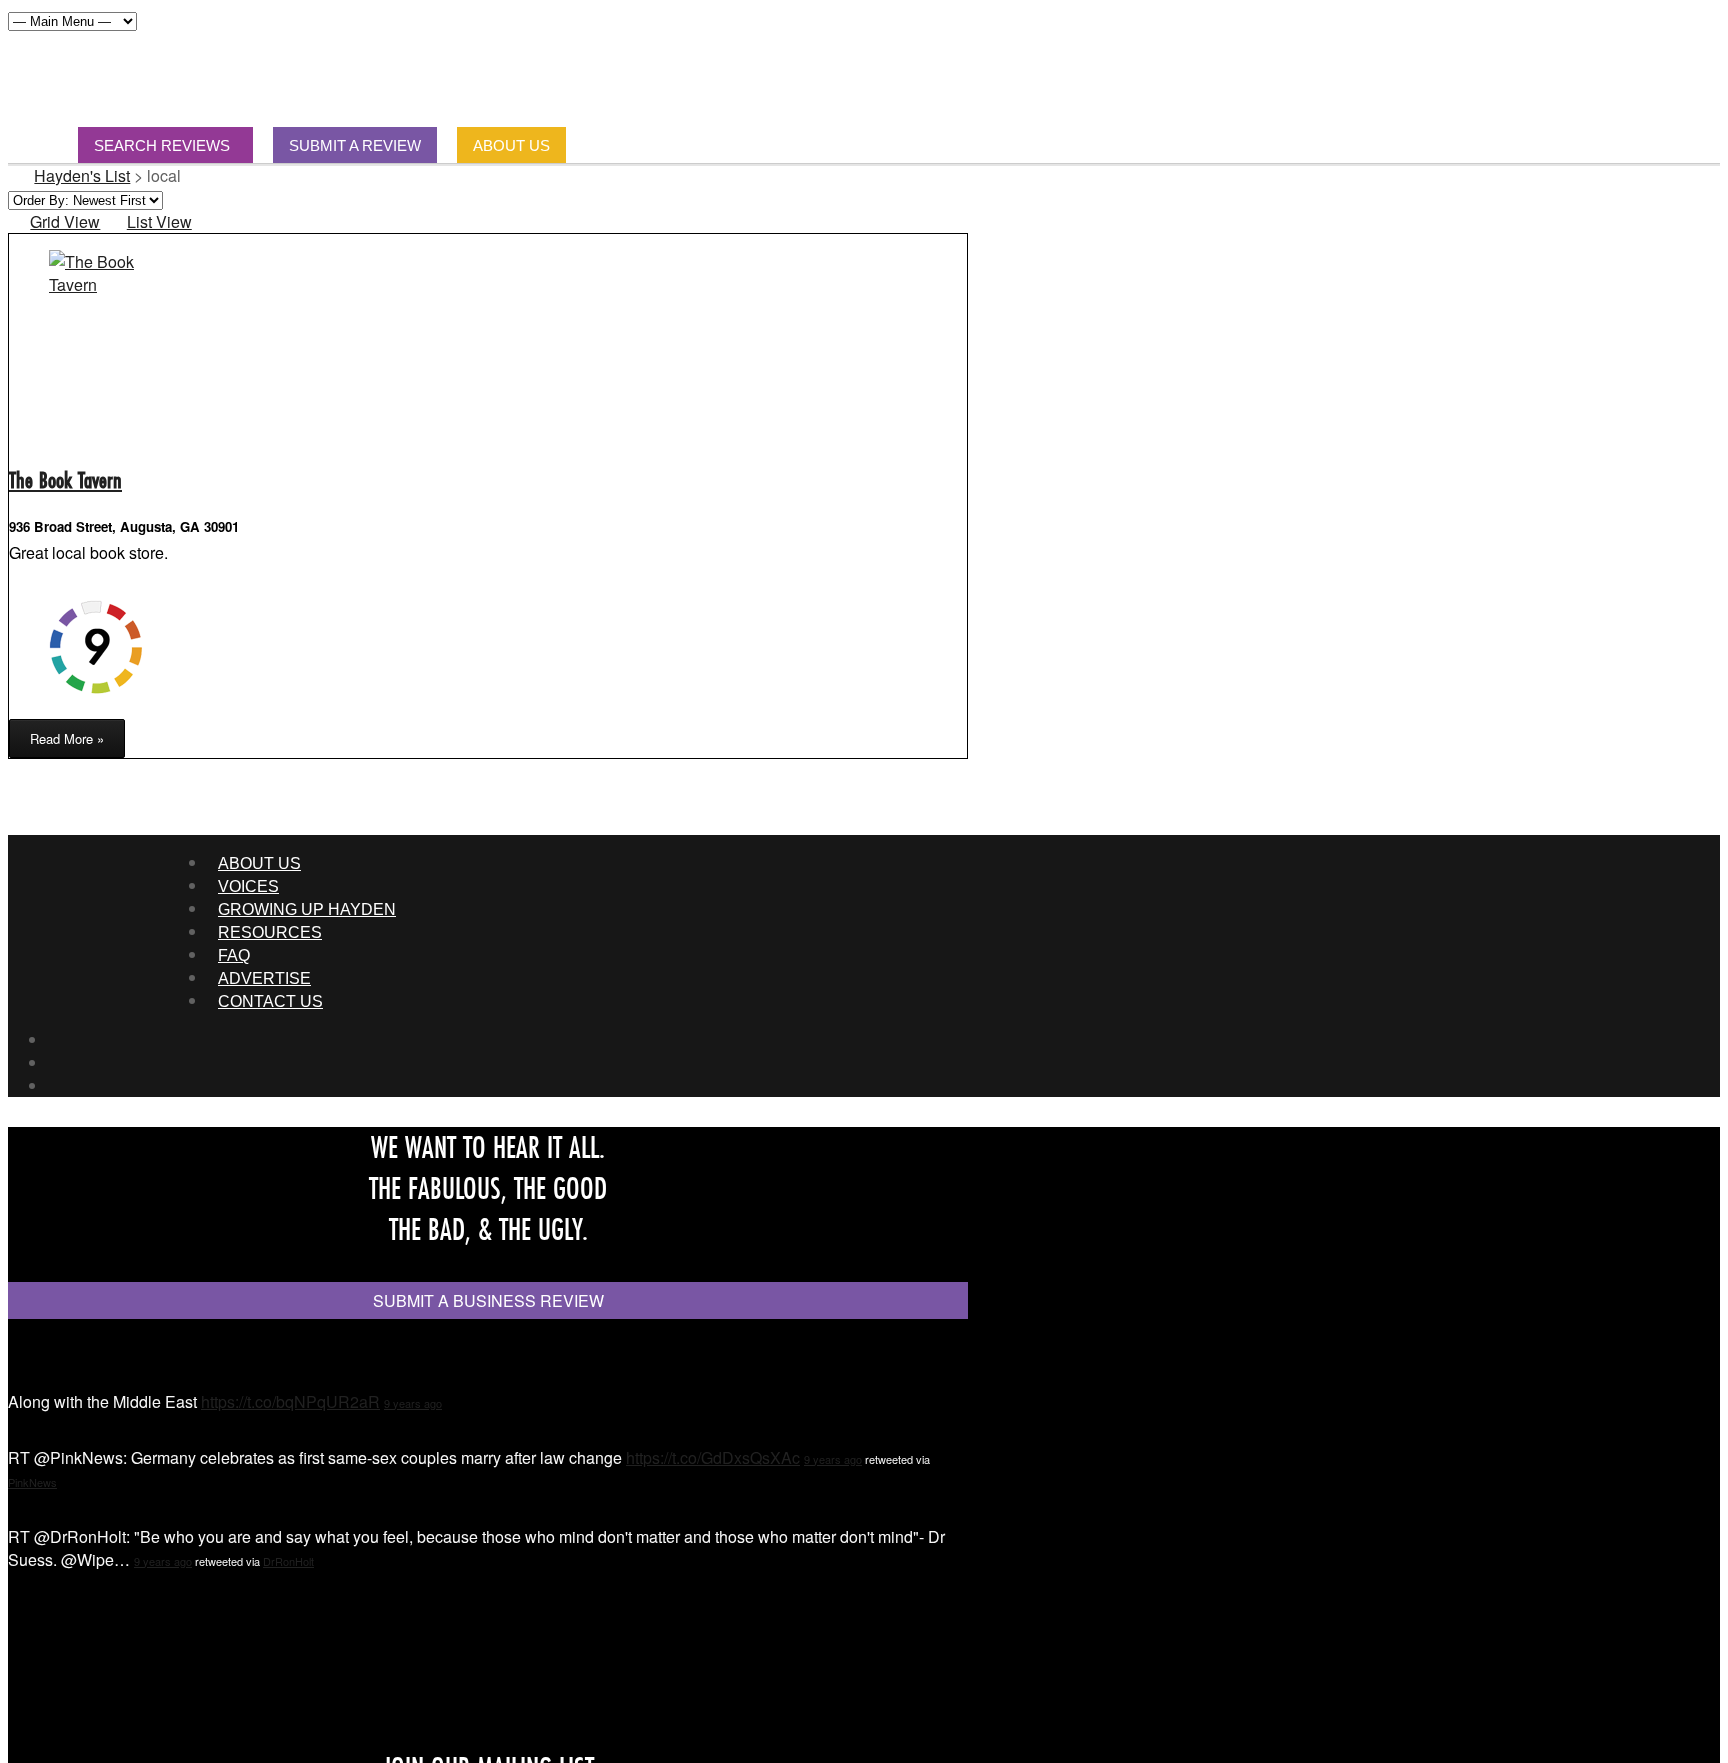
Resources (270, 932)
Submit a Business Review (488, 1300)
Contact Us (270, 1001)
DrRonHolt (288, 1561)
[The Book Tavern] (94, 284)
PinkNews (32, 1482)
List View (159, 221)
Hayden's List (82, 175)
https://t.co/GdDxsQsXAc (713, 1457)
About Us (259, 863)
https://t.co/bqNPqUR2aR (290, 1401)
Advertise (264, 978)
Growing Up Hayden (307, 909)
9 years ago (413, 1403)
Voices (248, 886)
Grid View (65, 221)
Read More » (67, 738)
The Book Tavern (65, 479)
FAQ (234, 955)
